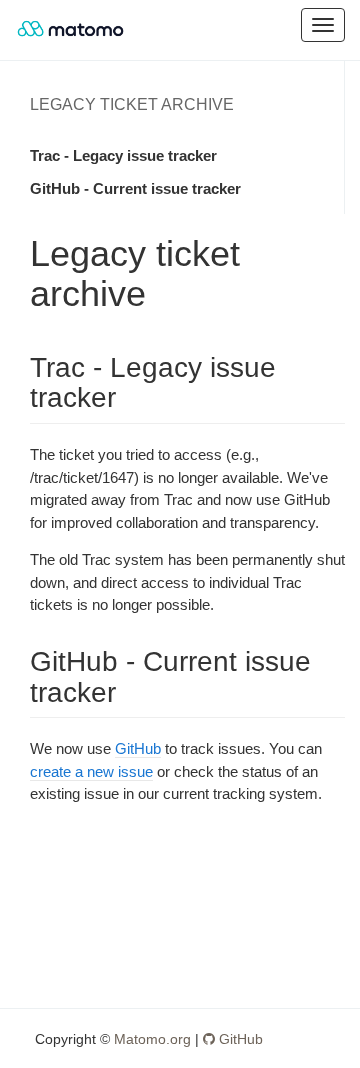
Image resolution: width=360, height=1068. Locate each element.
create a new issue (91, 771)
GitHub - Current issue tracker (135, 188)
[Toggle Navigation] (323, 25)
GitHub (138, 748)
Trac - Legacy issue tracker (123, 155)
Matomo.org (152, 1039)
